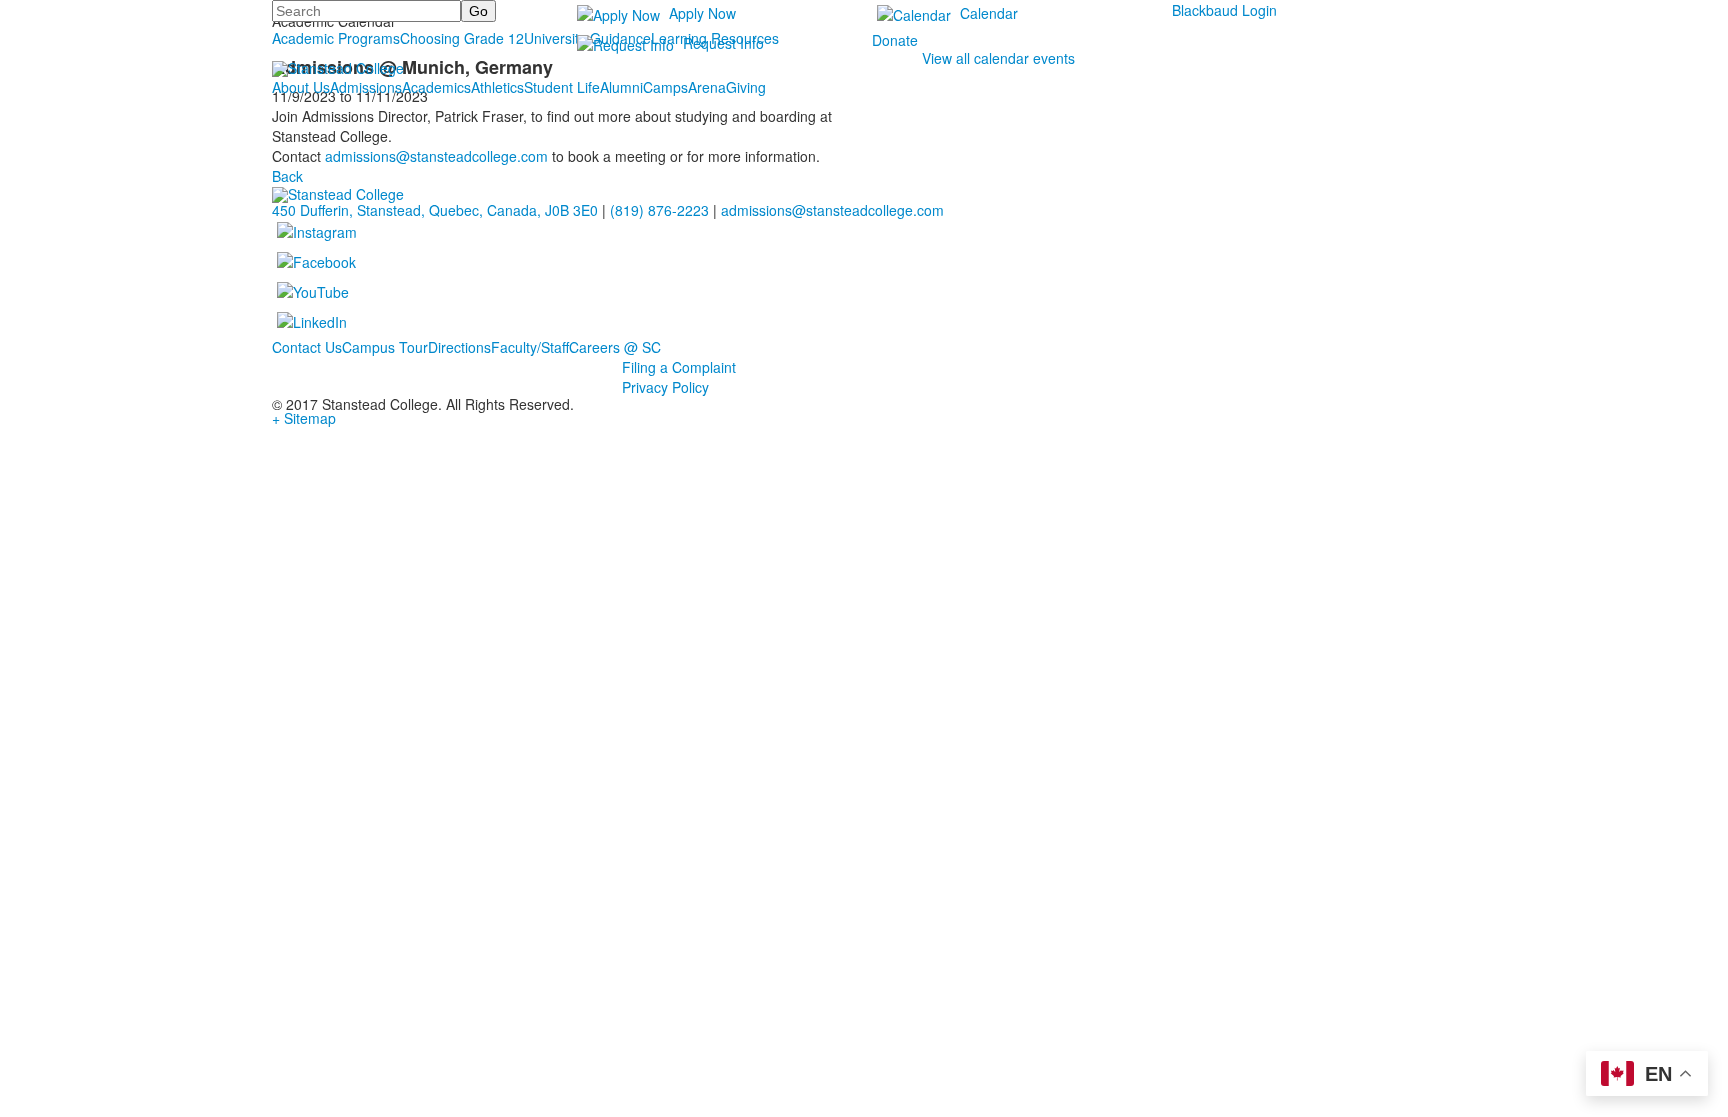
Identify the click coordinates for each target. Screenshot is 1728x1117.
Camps (665, 87)
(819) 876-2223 (659, 210)
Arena (707, 87)
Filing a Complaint (679, 367)
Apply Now (702, 13)
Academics (436, 87)
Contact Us (307, 347)
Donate (895, 40)
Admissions (366, 87)
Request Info (723, 43)
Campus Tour (385, 347)
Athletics (497, 87)
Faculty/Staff (530, 347)
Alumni (621, 87)
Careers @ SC (615, 347)
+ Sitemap (304, 418)
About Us (301, 87)
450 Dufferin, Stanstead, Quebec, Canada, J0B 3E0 (435, 210)
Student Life (562, 87)
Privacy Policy (665, 387)
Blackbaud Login (1224, 10)
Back (287, 176)
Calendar (989, 13)
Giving (746, 87)
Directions (459, 347)
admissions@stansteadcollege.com (436, 156)
